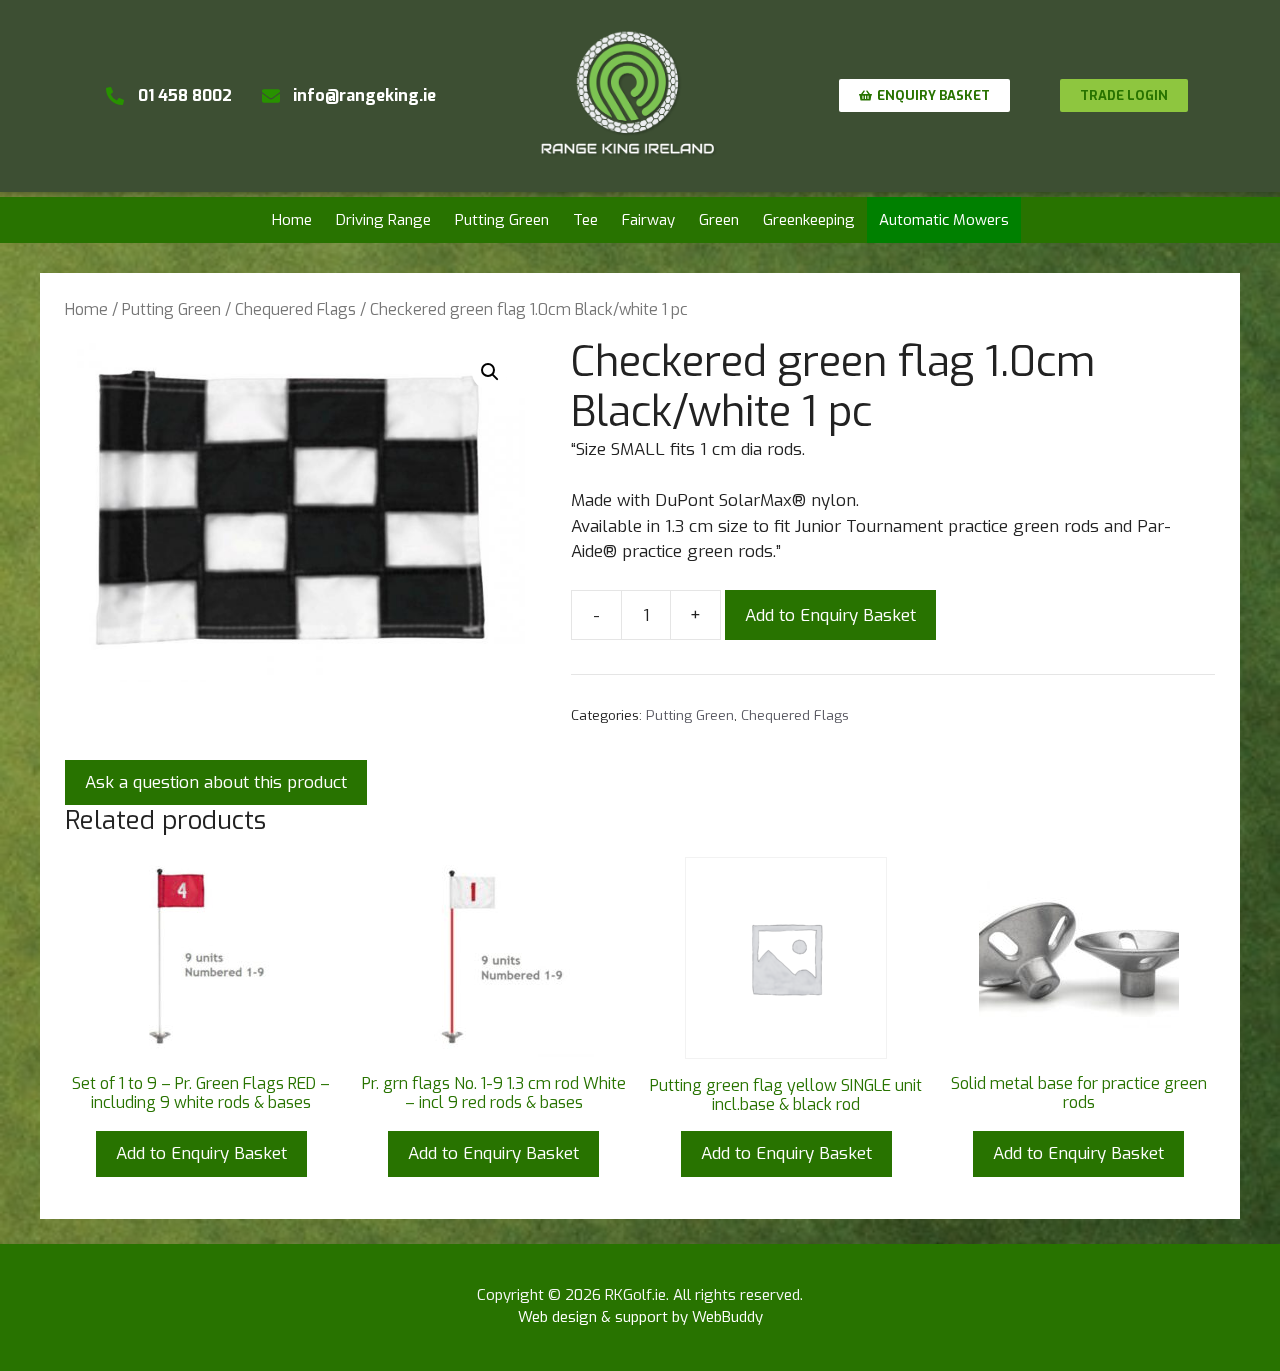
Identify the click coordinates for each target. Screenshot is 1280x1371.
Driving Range (383, 220)
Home (292, 220)
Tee (585, 220)
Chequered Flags (295, 309)
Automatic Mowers (944, 220)
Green (719, 220)
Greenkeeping (809, 220)
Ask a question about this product (216, 782)
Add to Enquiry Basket (830, 615)
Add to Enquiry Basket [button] (201, 1153)
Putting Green (502, 220)
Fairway (648, 220)
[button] (490, 372)
